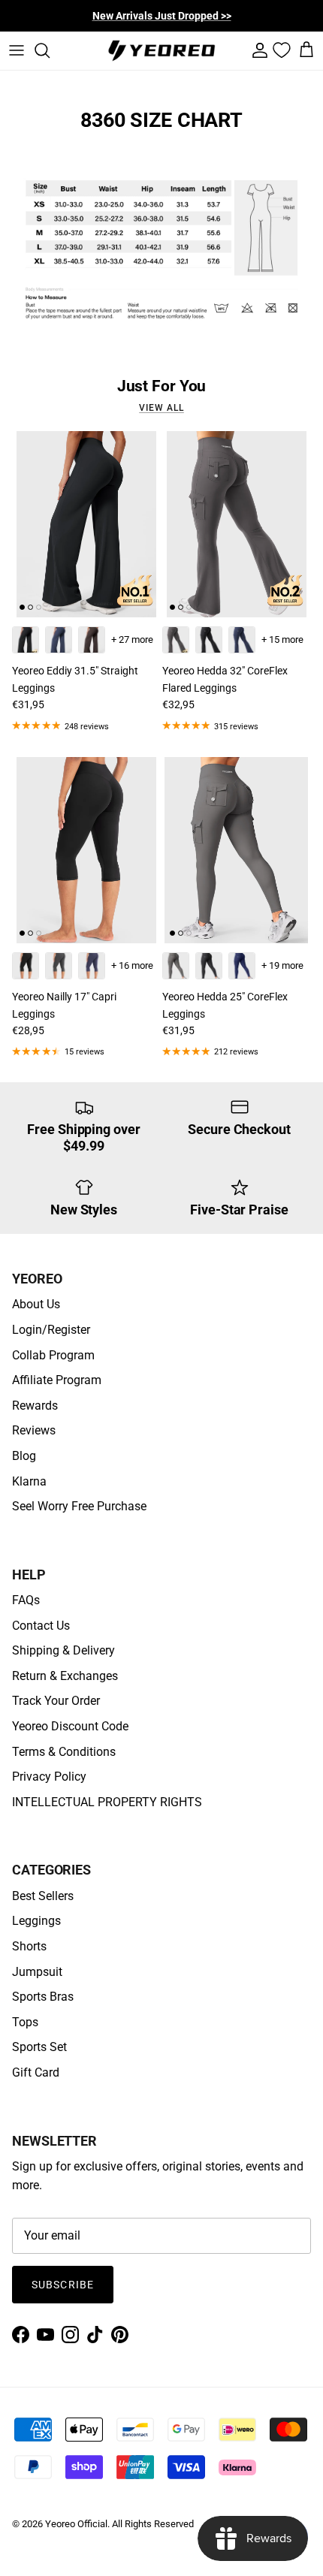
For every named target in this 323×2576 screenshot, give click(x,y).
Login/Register (51, 1330)
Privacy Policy (49, 1777)
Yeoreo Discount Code (70, 1726)
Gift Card (36, 2072)
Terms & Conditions (64, 1752)
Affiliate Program (57, 1380)
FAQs (26, 1600)
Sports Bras (43, 1997)
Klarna (29, 1481)
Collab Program (53, 1355)
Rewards (35, 1406)
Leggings (36, 1921)
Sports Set (39, 2047)
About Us (36, 1304)
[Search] (50, 50)
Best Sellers (43, 1896)
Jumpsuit (37, 1972)
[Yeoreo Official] (161, 51)
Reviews (34, 1430)
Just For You (162, 385)
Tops (25, 2022)
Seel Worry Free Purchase (79, 1506)
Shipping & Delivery (63, 1650)
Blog (24, 1456)
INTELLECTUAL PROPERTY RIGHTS (107, 1802)
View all (161, 408)
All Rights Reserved (153, 2524)
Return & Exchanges (65, 1676)
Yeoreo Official (76, 2524)
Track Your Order (56, 1701)
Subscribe (63, 2285)
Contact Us (41, 1626)
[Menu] (17, 50)
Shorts (29, 1946)
